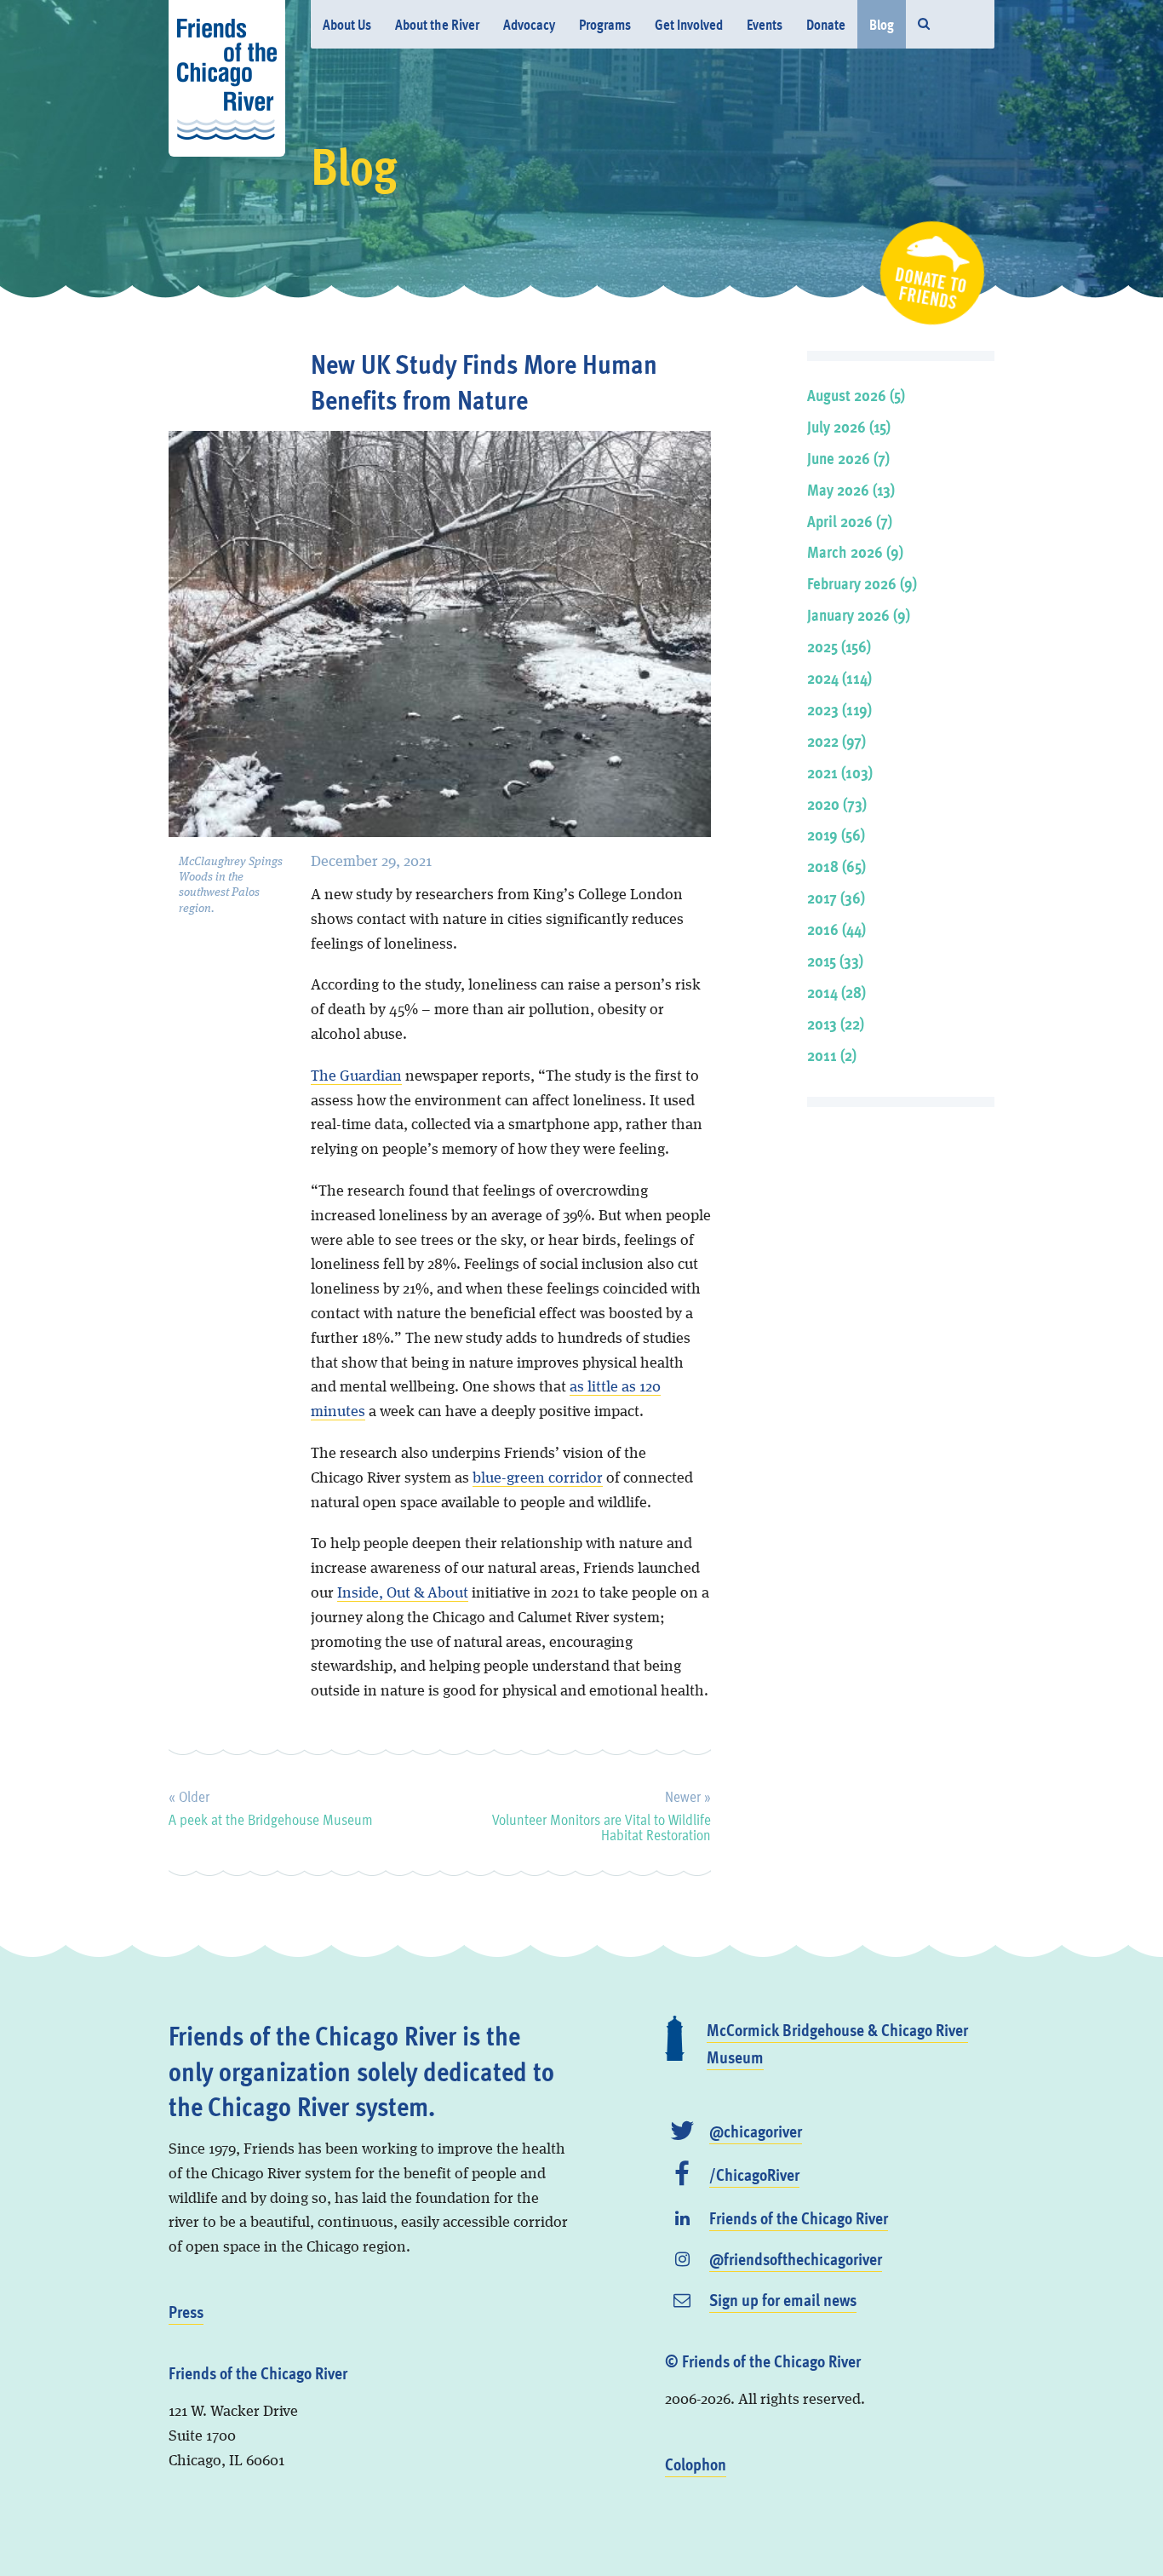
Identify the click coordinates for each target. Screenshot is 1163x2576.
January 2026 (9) (859, 614)
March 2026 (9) (855, 551)
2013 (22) (836, 1023)
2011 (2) (832, 1055)
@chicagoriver (756, 2131)
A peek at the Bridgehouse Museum (271, 1805)
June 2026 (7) (848, 458)
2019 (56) (836, 834)
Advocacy (529, 24)
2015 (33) (835, 960)
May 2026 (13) (851, 489)
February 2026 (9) (862, 583)
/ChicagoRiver (754, 2174)
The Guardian (356, 1076)
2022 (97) (836, 740)
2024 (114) (839, 677)
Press (186, 2311)
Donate (826, 24)
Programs (605, 24)
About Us (347, 24)
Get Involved (689, 24)
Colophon (696, 2464)
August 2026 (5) (856, 395)
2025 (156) (839, 646)
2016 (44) (836, 929)
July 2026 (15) (849, 426)
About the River (437, 24)
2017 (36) (836, 897)
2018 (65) (836, 866)
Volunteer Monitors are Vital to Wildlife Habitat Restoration (601, 1813)
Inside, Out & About (403, 1593)
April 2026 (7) (850, 521)
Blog (882, 24)
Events (765, 24)
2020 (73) (837, 803)
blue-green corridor (538, 1478)
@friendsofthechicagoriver (796, 2258)
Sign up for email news (783, 2299)
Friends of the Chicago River (799, 2217)
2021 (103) (840, 772)
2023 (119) (839, 709)
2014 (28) (836, 992)
